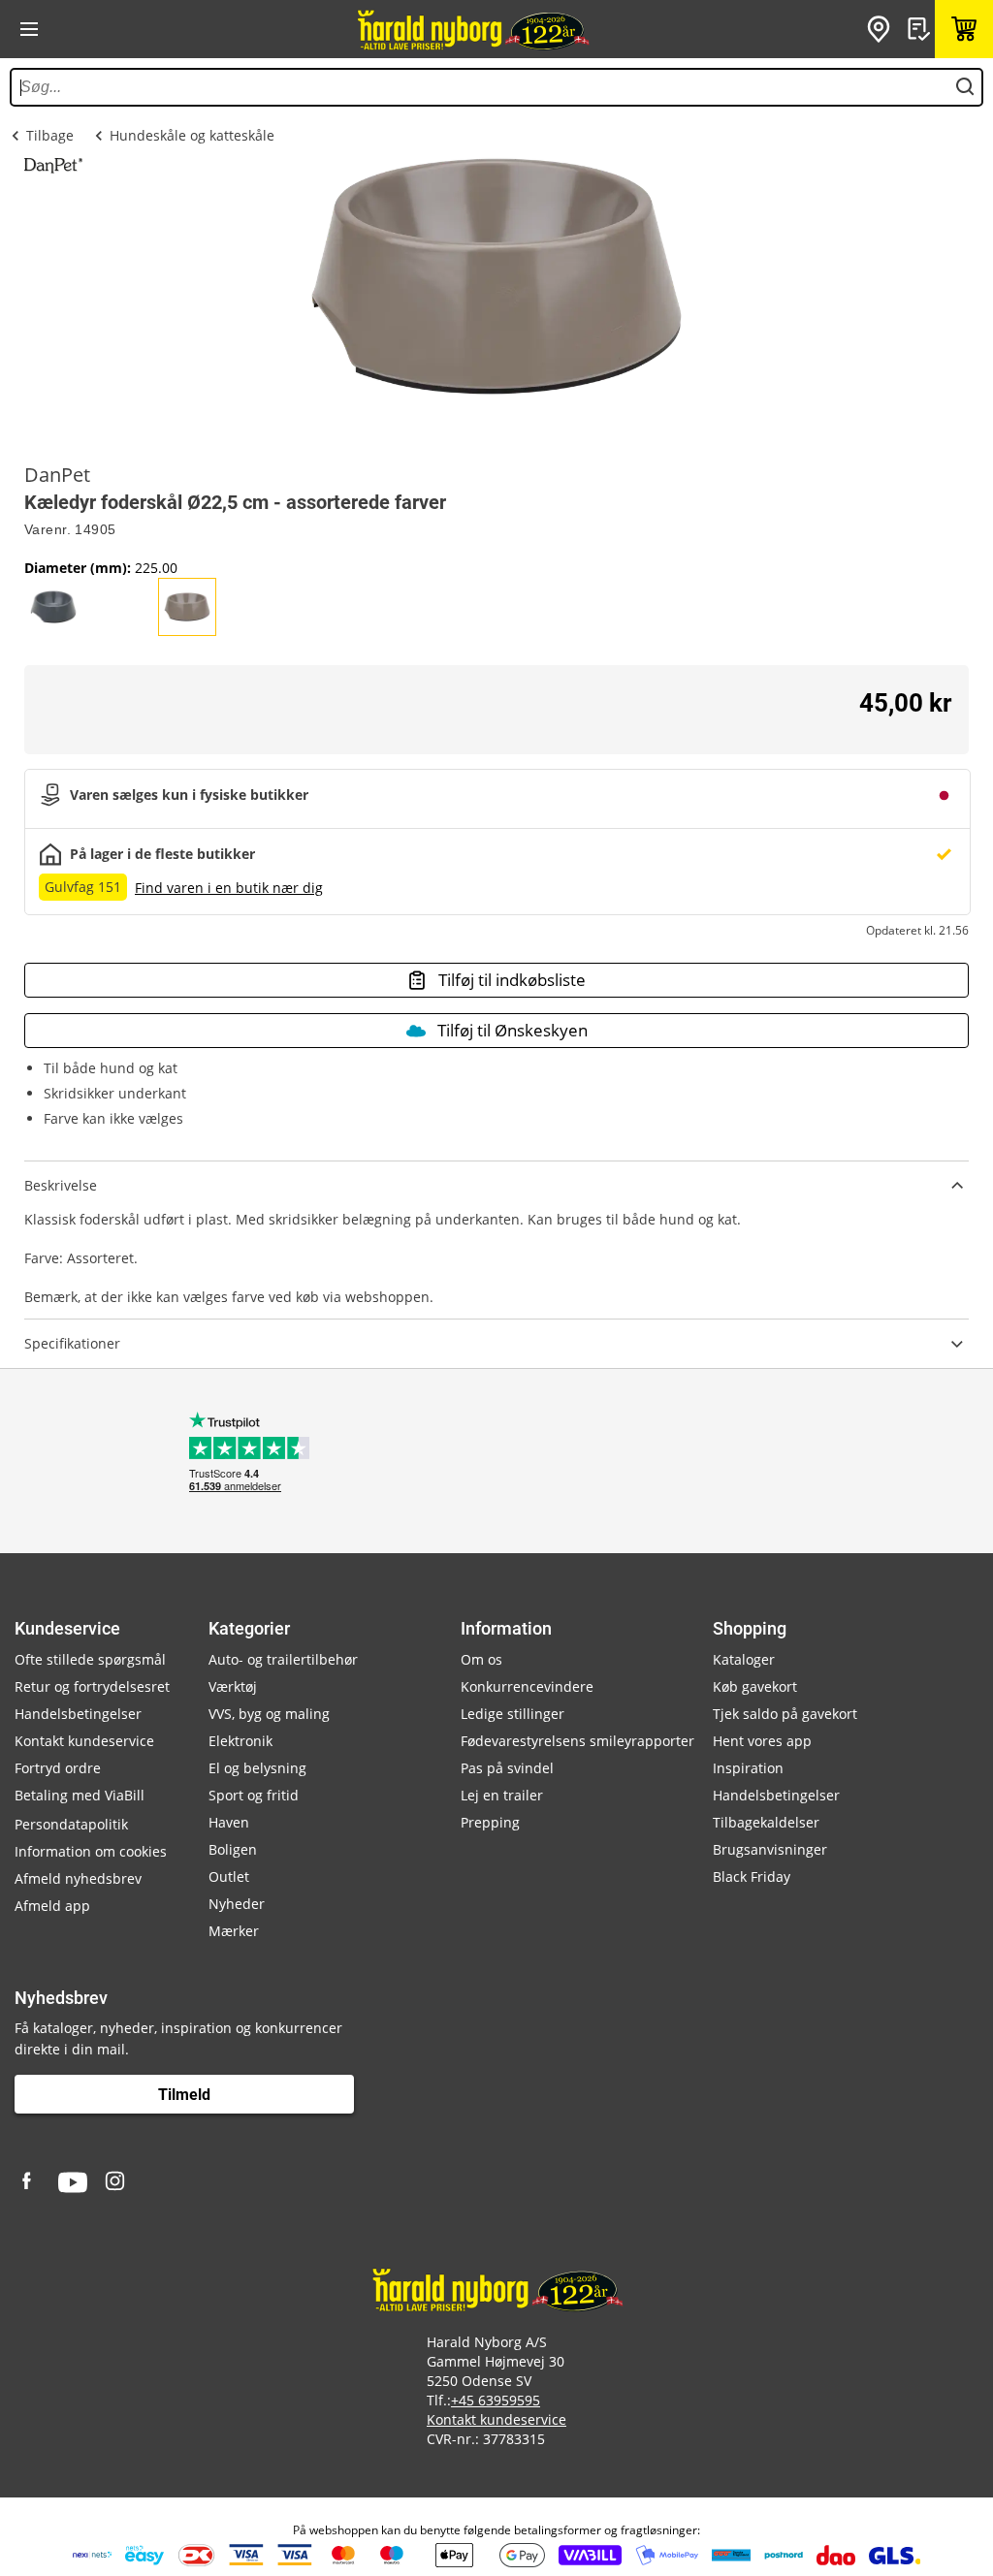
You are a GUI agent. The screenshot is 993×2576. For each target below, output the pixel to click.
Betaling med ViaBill (80, 1795)
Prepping (490, 1822)
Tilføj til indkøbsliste (512, 980)
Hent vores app (762, 1741)
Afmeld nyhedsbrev (78, 1878)
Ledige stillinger (513, 1714)
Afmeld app (52, 1906)
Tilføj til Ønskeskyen (513, 1030)
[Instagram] (116, 2182)
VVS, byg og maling (269, 1714)
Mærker (234, 1931)
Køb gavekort (755, 1686)
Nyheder (237, 1904)
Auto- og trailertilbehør (283, 1659)
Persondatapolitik (71, 1824)
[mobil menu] (29, 29)
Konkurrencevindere (527, 1686)
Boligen (233, 1849)
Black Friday (752, 1876)
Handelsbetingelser (78, 1714)
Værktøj (233, 1686)
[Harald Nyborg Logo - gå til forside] (472, 29)
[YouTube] (73, 2182)
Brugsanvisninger (770, 1849)
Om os (481, 1659)
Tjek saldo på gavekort (785, 1714)
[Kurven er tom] (964, 29)
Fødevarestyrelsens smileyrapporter (577, 1741)
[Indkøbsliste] (921, 29)
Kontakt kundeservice (84, 1741)
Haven (229, 1822)
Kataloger (744, 1659)
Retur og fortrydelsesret (92, 1686)
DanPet (57, 475)
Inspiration (748, 1768)
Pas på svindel (507, 1768)
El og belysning (257, 1768)
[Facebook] (29, 2182)
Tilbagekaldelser (766, 1822)
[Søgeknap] (965, 87)
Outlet (229, 1876)
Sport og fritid (254, 1795)
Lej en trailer (502, 1795)
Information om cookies (91, 1851)
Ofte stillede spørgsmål (90, 1659)
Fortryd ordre (58, 1768)
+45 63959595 (496, 2400)
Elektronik (240, 1741)
